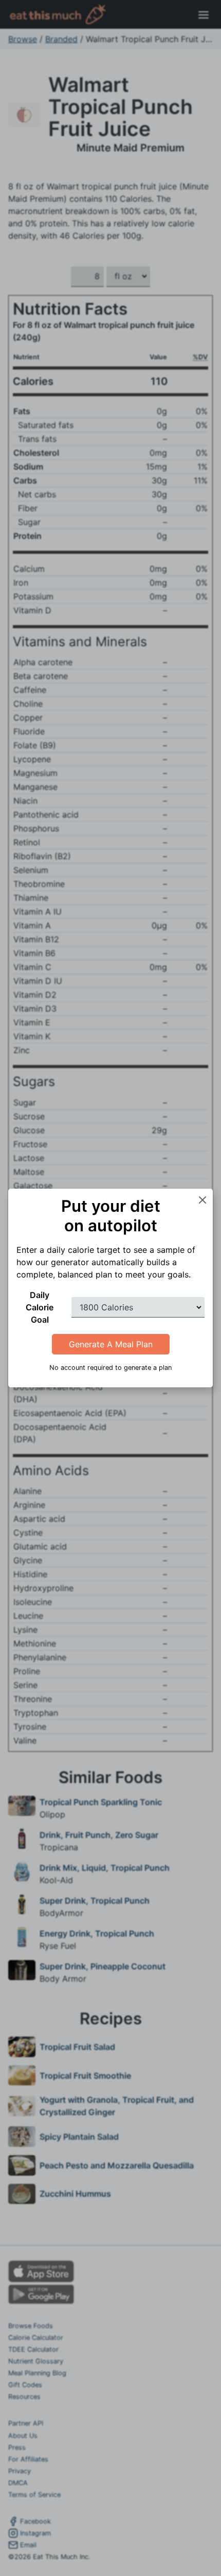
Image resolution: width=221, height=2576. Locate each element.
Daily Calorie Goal (40, 1307)
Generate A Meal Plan (111, 1344)
